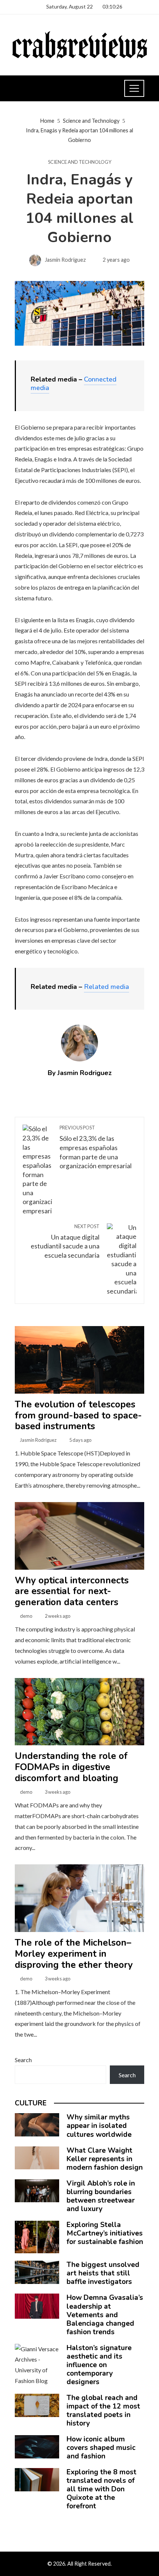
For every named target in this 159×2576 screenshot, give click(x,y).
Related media (106, 987)
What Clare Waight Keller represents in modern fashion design (105, 2159)
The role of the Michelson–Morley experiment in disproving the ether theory (74, 1954)
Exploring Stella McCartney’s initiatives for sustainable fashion (105, 2233)
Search (23, 2060)
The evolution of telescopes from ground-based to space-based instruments (78, 1416)
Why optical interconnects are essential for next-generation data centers (72, 1592)
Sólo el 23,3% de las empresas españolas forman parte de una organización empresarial (96, 1147)
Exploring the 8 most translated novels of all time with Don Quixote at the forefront (102, 2489)
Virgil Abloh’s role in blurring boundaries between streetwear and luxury (101, 2196)
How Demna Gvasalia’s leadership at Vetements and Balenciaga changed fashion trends (105, 2315)
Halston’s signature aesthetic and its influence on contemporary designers (99, 2365)
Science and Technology (80, 162)
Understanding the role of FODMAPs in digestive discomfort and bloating (71, 1767)
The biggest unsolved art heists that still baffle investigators (103, 2273)
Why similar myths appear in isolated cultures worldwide (99, 2126)
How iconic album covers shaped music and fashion (101, 2448)
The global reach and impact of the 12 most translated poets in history (103, 2411)
